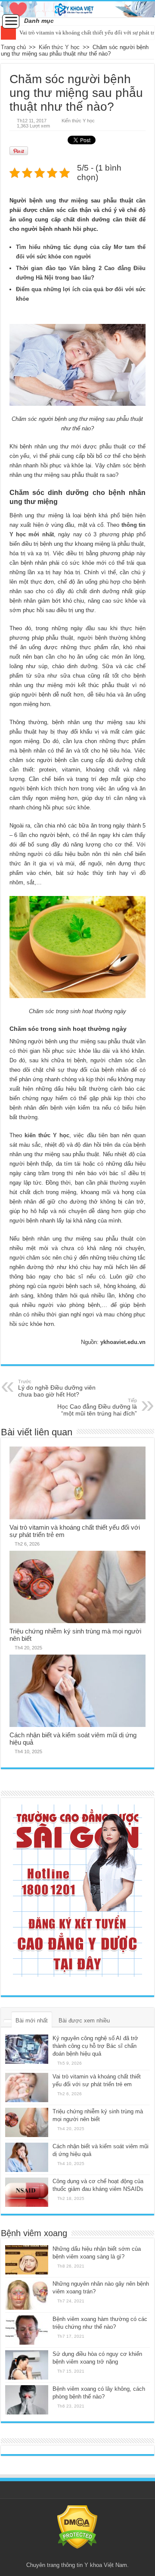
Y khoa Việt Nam (106, 2565)
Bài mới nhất (32, 2021)
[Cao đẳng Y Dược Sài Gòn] (77, 1891)
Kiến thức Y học (59, 47)
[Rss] (77, 2555)
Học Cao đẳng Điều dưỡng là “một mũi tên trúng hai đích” (97, 1407)
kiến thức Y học (47, 1135)
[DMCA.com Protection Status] (77, 2527)
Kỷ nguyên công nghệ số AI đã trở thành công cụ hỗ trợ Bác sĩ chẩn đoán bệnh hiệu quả (95, 2046)
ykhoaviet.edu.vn (123, 1342)
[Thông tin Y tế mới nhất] (77, 9)
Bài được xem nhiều (84, 2021)
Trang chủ (13, 47)
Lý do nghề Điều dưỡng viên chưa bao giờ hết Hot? (57, 1388)
